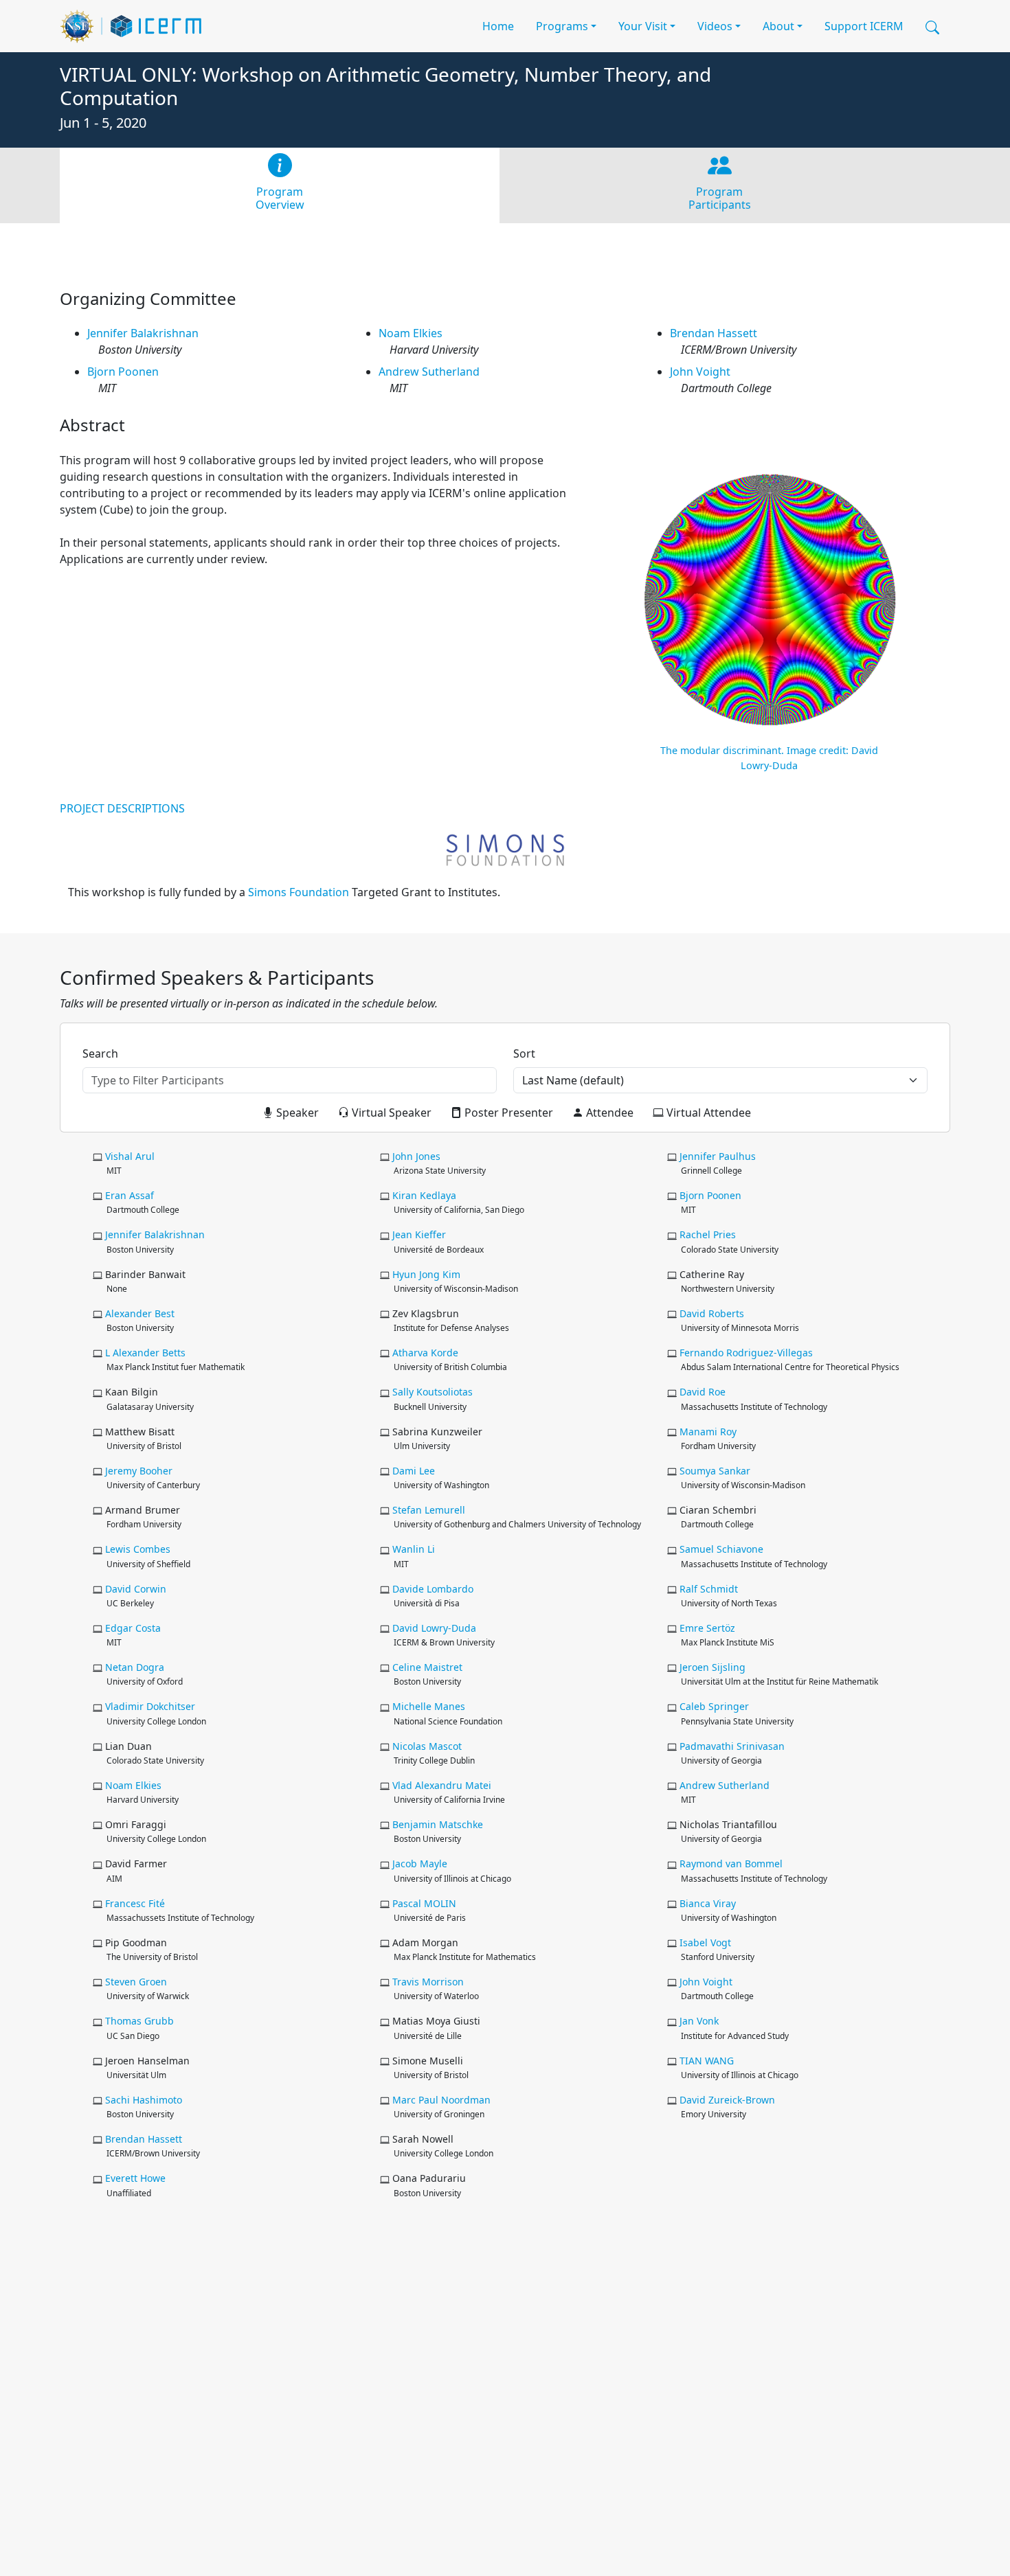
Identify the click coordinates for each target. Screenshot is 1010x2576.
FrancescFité (135, 1903)
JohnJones (416, 1156)
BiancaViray (708, 1903)
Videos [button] (715, 26)
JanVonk (699, 2021)
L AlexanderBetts (145, 1353)
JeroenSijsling (712, 1667)
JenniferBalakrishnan (143, 333)
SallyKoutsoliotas (433, 1392)
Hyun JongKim (426, 1274)
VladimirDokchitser (150, 1706)
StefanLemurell (429, 1510)
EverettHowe (135, 2178)
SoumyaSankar (715, 1471)
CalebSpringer (714, 1706)
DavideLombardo (433, 1589)
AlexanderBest (140, 1313)
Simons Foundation (299, 892)
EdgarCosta (133, 1628)
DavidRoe (703, 1392)
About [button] (778, 26)
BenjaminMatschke (438, 1824)
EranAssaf (130, 1195)
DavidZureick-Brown (727, 2100)
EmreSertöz (707, 1628)
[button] (932, 26)
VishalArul (130, 1156)
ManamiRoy (708, 1432)
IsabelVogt (705, 1942)
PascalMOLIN (424, 1903)
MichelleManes (429, 1706)
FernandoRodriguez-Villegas (746, 1353)
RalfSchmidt (709, 1589)
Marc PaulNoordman (441, 2100)
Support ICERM (864, 26)
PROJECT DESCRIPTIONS (122, 808)
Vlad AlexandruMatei (442, 1785)
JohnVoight (700, 372)
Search (100, 1053)
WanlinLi (414, 1549)
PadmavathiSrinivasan (732, 1746)
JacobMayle (420, 1863)
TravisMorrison (428, 1982)
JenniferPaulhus (718, 1156)
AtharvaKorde (425, 1353)
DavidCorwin (136, 1589)
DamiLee (414, 1471)
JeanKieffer (419, 1234)
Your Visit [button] (643, 26)
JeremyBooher (139, 1471)
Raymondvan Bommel (731, 1863)
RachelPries (708, 1234)
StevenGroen (136, 1982)
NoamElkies (411, 333)
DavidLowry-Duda (434, 1628)
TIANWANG (707, 2061)
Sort (524, 1053)
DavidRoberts (712, 1313)
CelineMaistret (427, 1667)
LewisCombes (138, 1549)
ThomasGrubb (139, 2021)
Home (498, 26)
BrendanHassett (714, 333)
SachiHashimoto (144, 2100)
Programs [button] (562, 26)
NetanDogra (135, 1667)
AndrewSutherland (429, 372)
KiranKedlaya (424, 1195)
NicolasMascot (427, 1746)
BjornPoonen (123, 372)
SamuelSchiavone (721, 1549)
